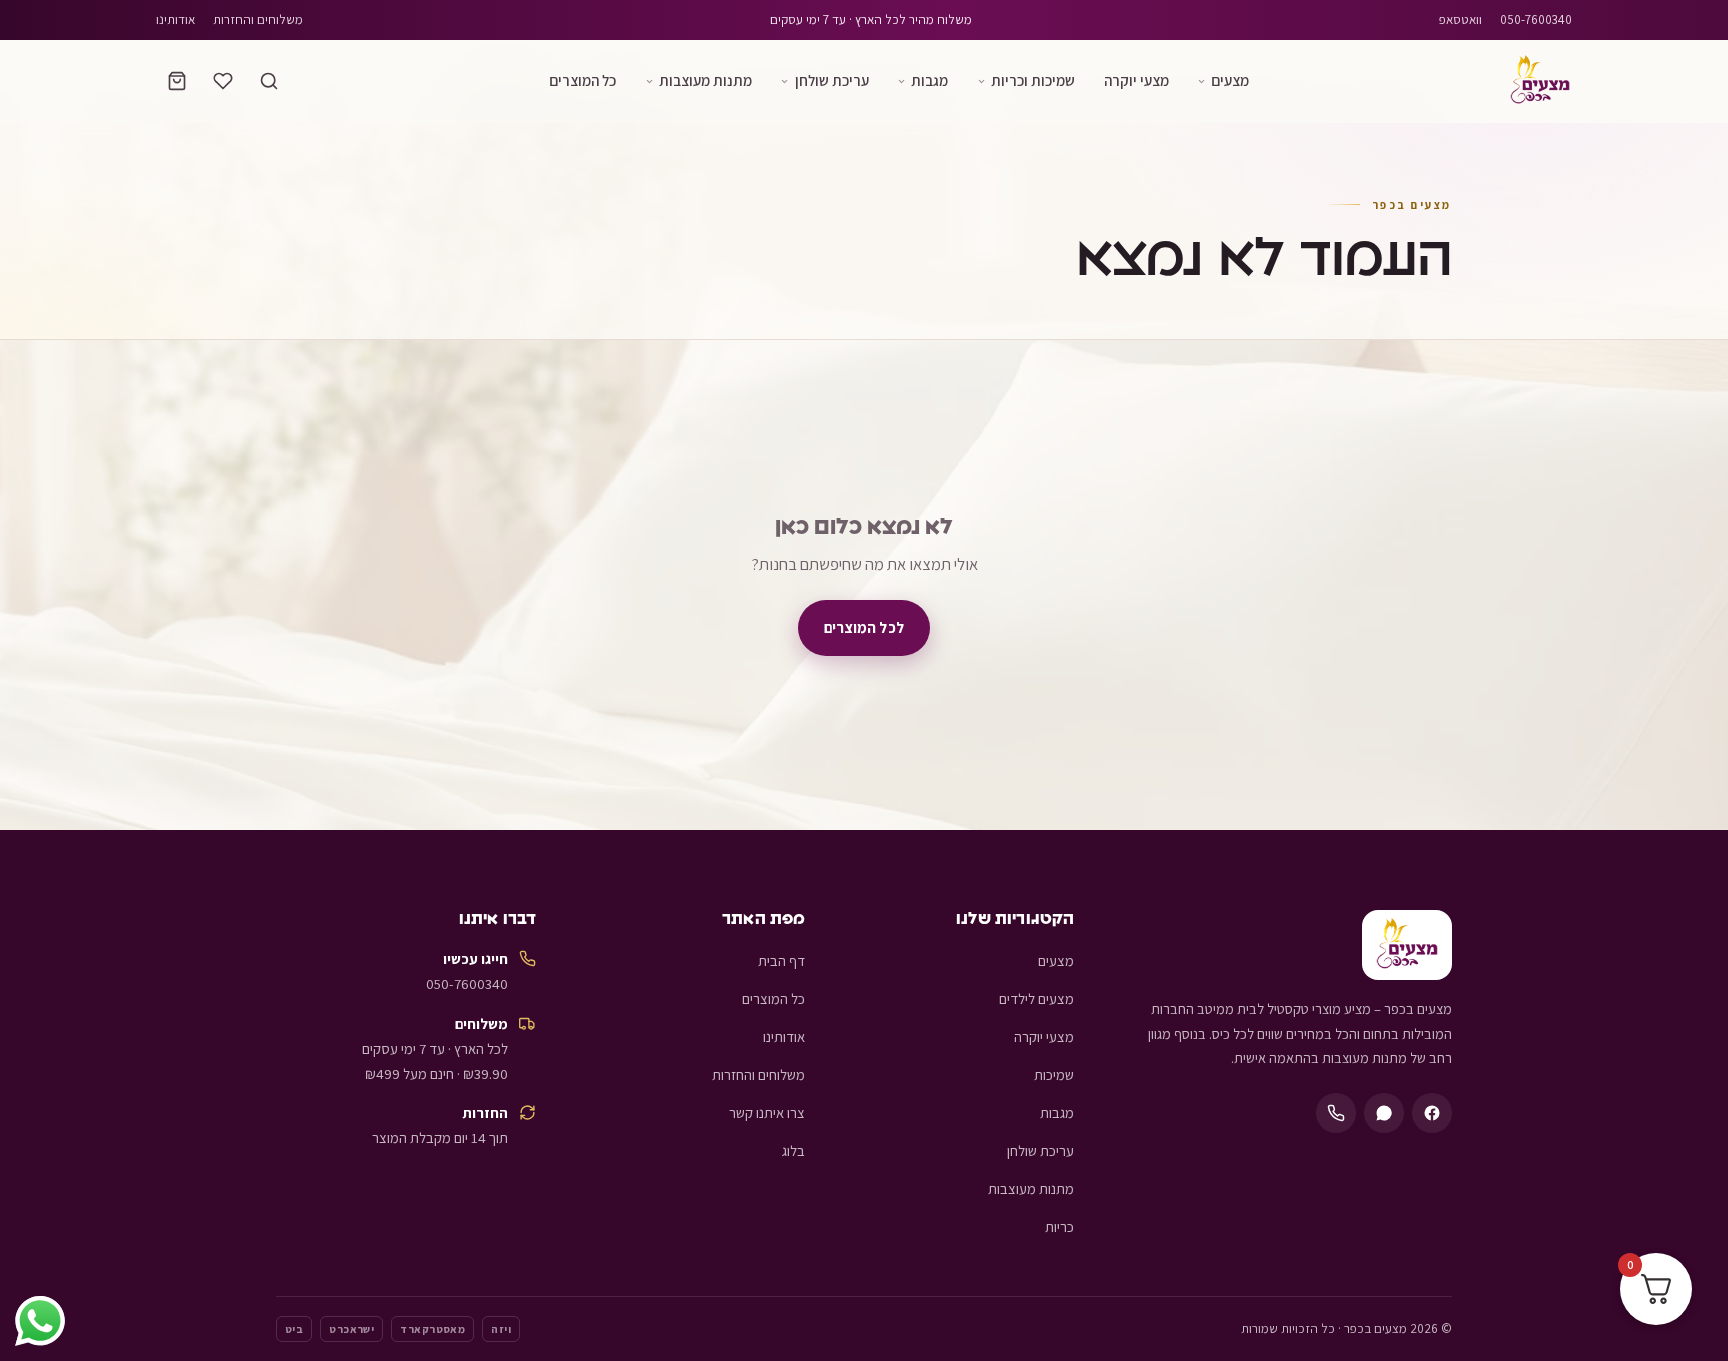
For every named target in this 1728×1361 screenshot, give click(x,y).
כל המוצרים (582, 80)
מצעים (1230, 80)
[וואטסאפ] (1384, 1113)
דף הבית (781, 960)
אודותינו (175, 19)
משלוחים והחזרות (258, 19)
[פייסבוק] (1432, 1113)
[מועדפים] (223, 81)
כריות (1059, 1226)
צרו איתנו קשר (767, 1112)
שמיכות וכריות (1033, 80)
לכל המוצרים (864, 627)
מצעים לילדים (1036, 998)
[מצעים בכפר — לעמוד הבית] (1540, 81)
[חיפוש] (269, 81)
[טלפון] (1336, 1113)
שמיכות (1054, 1074)
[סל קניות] (177, 81)
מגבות (929, 80)
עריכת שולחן (832, 80)
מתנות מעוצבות (705, 80)
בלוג (793, 1150)
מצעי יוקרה (1136, 80)
